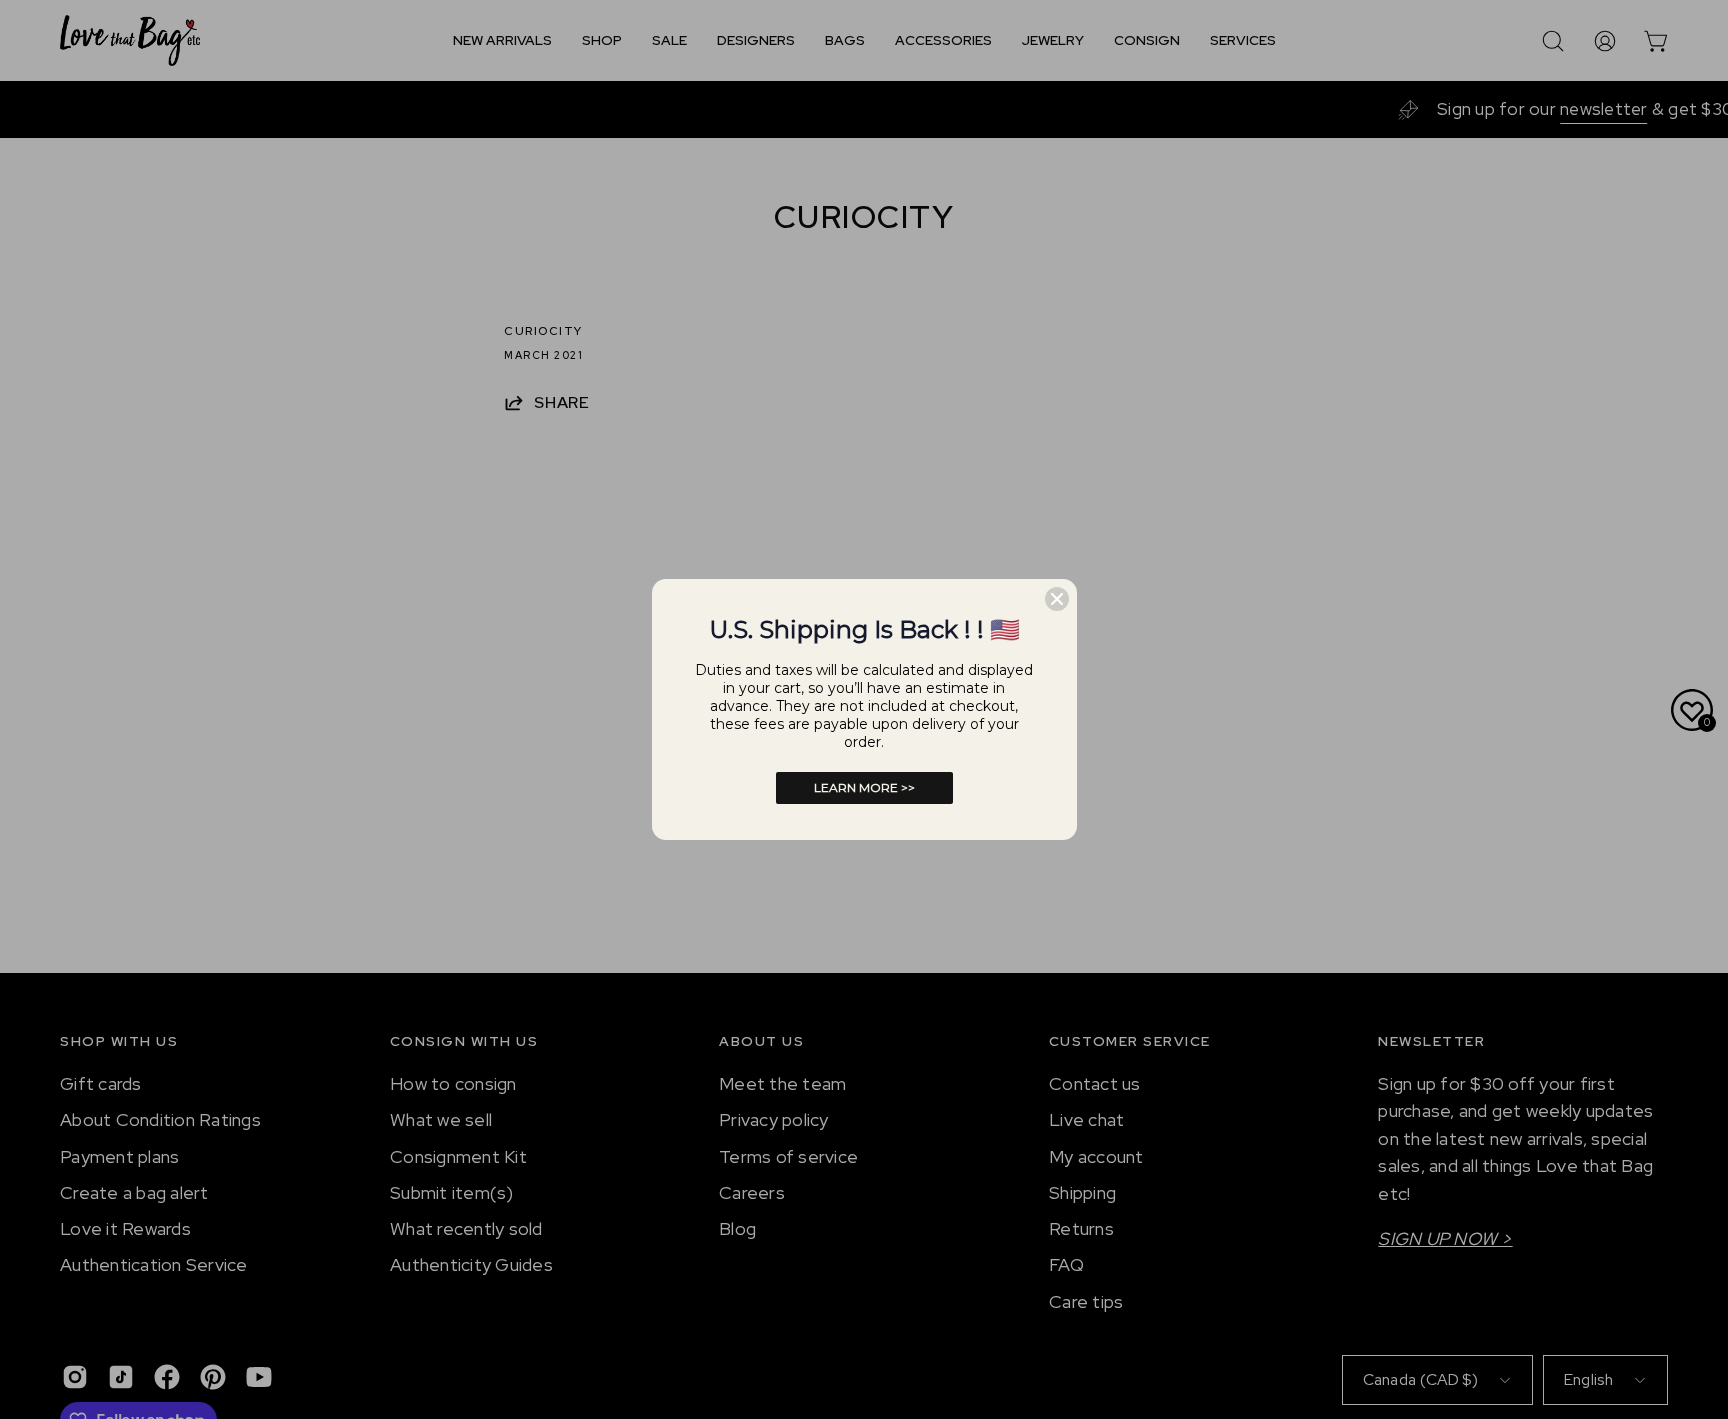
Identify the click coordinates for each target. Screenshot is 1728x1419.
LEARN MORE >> (864, 787)
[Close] (1057, 599)
